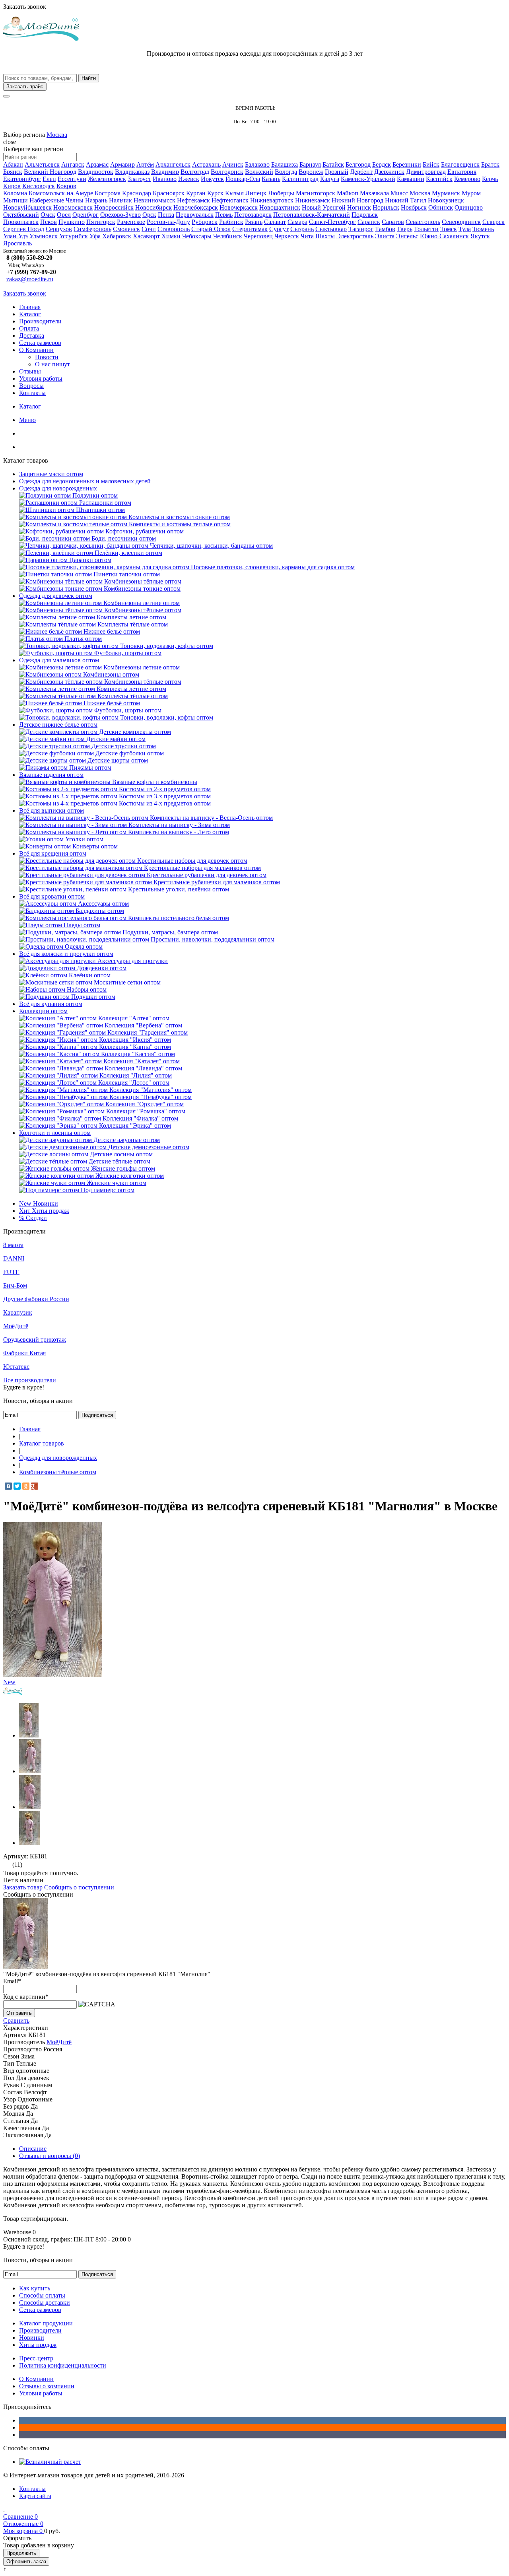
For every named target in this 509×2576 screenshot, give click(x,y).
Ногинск (359, 207)
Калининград (300, 179)
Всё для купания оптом (51, 1004)
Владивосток (96, 172)
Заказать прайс (25, 87)
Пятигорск (101, 222)
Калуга (330, 179)
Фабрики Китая (24, 1353)
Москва (57, 135)
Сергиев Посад (24, 229)
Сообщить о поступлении (79, 1887)
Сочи (149, 229)
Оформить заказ (26, 2561)
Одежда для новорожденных (58, 488)
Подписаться (97, 1415)
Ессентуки (72, 179)
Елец (49, 179)
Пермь (224, 215)
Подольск (365, 215)
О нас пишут (52, 364)
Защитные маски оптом (51, 474)
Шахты (325, 236)
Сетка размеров (40, 343)
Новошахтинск (280, 207)
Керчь (490, 179)
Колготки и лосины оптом (55, 1133)
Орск (149, 215)
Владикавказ (132, 172)
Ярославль (17, 243)
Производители (40, 321)
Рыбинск (231, 222)
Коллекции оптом (43, 1011)
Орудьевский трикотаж (35, 1340)
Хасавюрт (146, 236)
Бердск (382, 164)
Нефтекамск (193, 200)
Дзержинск (389, 172)
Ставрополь (174, 229)
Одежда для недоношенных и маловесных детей (85, 481)
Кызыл (234, 193)
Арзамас (97, 164)
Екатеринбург (22, 179)
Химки (171, 236)
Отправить (19, 2013)
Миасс (399, 193)
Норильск (386, 207)
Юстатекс (16, 1367)
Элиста (385, 236)
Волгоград (195, 172)
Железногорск (107, 179)
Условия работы (41, 378)
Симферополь (92, 229)
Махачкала (374, 193)
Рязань (254, 222)
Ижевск (189, 179)
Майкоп (348, 193)
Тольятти (426, 229)
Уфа (95, 236)
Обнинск (441, 207)
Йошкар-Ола (243, 179)
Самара (297, 222)
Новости (47, 357)
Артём (145, 164)
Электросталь (355, 236)
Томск (449, 229)
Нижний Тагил (406, 200)
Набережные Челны (56, 200)
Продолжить (21, 2553)
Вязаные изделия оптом (51, 775)
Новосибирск (153, 207)
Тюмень (483, 229)
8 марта (13, 1245)
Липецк (256, 193)
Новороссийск (114, 207)
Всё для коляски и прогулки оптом (66, 954)
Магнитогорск (316, 193)
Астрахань (206, 164)
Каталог (30, 314)
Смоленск (126, 229)
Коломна (15, 193)
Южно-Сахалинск (444, 236)
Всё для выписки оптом (51, 810)
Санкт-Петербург (332, 222)
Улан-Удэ (16, 236)
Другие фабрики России (36, 1299)
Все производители (30, 1380)
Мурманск (446, 193)
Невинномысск (154, 200)
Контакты (32, 393)
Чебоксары (197, 236)
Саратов (393, 222)
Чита (307, 236)
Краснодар (137, 193)
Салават (275, 222)
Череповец (258, 236)
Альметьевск (42, 164)
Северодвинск (461, 222)
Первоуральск (195, 215)
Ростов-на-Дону (168, 222)
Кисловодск (39, 186)
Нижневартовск (272, 200)
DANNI (14, 1258)
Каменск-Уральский (368, 179)
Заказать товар (23, 1887)
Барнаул (310, 164)
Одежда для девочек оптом (56, 596)
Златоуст (139, 179)
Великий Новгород (50, 172)
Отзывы (30, 371)
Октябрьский (21, 215)
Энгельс (407, 236)
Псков (49, 222)
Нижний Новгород (357, 200)
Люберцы (281, 193)
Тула (465, 229)
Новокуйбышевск (27, 207)
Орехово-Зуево (120, 215)
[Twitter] (17, 1486)
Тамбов (385, 229)
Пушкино (72, 222)
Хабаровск (117, 236)
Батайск (333, 164)
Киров (12, 186)
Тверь (405, 229)
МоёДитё (16, 1326)
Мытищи (16, 200)
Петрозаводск (253, 215)
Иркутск (212, 179)
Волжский (259, 172)
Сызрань (302, 229)
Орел (64, 215)
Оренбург (85, 215)
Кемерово (467, 179)
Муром (471, 193)
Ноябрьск (414, 207)
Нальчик (120, 200)
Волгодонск (227, 172)
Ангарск (73, 164)
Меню (27, 420)
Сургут (279, 229)
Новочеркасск (239, 207)
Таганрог (361, 229)
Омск (48, 215)
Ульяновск (44, 236)
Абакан (13, 164)
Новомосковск (73, 207)
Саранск (369, 222)
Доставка (32, 336)
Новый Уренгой (324, 207)
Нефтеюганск (230, 200)
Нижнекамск (313, 200)
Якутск (480, 236)
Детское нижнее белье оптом (58, 725)
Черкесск (287, 236)
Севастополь (423, 222)
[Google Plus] (35, 1486)
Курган (196, 193)
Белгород (358, 164)
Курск (215, 193)
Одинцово (469, 207)
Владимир (165, 172)
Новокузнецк (446, 200)
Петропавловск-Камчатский (312, 215)
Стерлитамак (250, 229)
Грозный (337, 172)
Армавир (122, 164)
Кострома (108, 193)
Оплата (29, 328)
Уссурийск (74, 236)
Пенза (166, 215)
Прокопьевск (21, 222)
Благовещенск (460, 164)
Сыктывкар (331, 229)
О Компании (36, 350)
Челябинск (228, 236)
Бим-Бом (15, 1285)
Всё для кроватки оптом (52, 896)
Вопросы (31, 386)
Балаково (257, 164)
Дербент (361, 172)
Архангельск (173, 164)
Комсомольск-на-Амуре (61, 193)
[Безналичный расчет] (50, 2462)
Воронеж (311, 172)
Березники (407, 164)
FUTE (11, 1272)
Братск (490, 164)
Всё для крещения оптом (53, 853)
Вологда (286, 172)
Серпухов (59, 229)
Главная (30, 307)
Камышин (411, 179)
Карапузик (18, 1312)
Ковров (66, 186)
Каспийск (439, 179)
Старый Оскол (211, 229)
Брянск (13, 172)
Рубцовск (205, 222)
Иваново (165, 179)
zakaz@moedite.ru (30, 279)
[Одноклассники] (26, 1486)
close (10, 142)
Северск (493, 222)
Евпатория (462, 172)
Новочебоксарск (196, 207)
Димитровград (426, 172)
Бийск (431, 164)
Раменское (131, 222)
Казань (271, 179)
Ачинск (233, 164)
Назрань (96, 200)
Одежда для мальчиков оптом (59, 660)
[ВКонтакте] (8, 1486)
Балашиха (285, 164)
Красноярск (169, 193)
